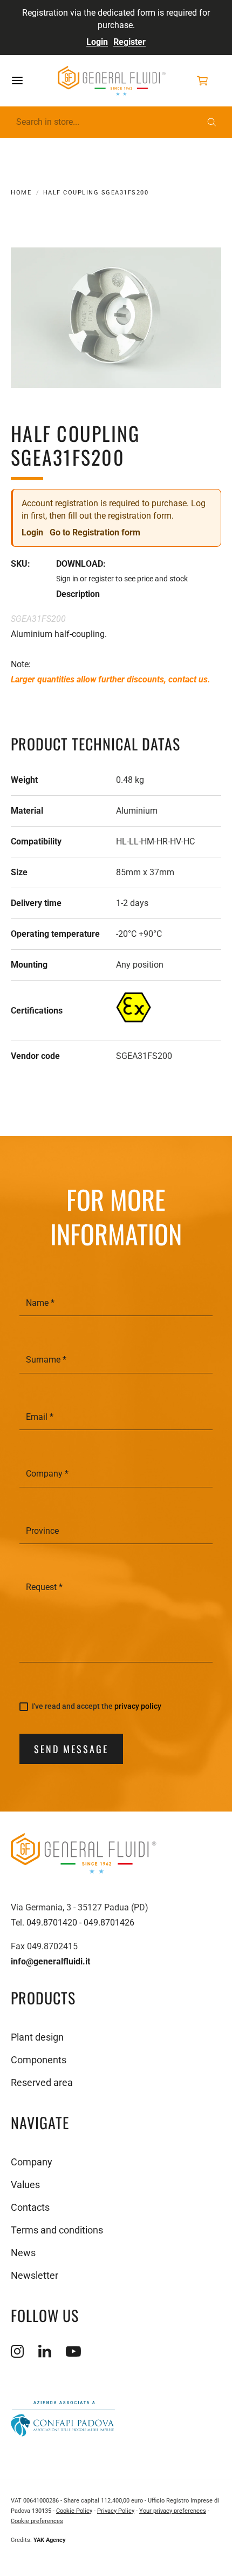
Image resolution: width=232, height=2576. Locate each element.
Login (97, 42)
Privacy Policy (116, 2511)
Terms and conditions (57, 2230)
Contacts (30, 2207)
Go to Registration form (95, 532)
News (23, 2253)
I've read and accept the (97, 1706)
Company (32, 2162)
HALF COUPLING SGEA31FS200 (96, 193)
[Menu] (30, 81)
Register (129, 42)
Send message (71, 1749)
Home (21, 193)
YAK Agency (50, 2540)
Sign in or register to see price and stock (122, 579)
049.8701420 (52, 1923)
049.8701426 (109, 1923)
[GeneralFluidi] (112, 81)
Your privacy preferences (173, 2511)
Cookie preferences (37, 2521)
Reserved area (42, 2082)
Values (25, 2185)
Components (39, 2060)
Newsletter (35, 2275)
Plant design (37, 2037)
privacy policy (138, 1706)
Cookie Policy (74, 2511)
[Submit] (212, 122)
